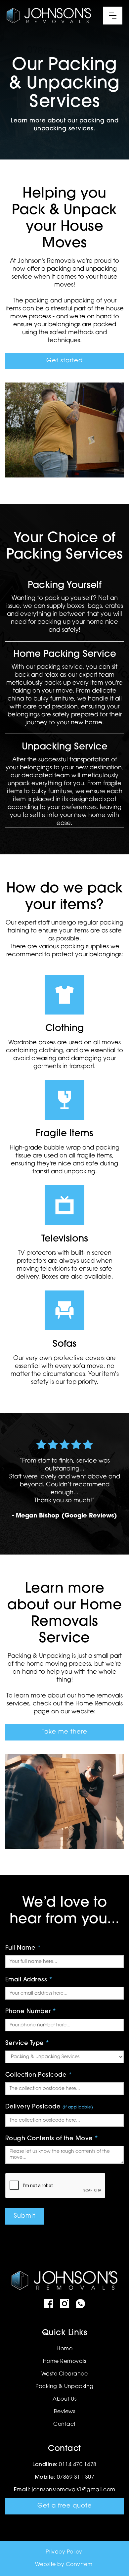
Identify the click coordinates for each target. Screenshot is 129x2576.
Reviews (65, 2412)
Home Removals (65, 2362)
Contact (64, 2424)
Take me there (64, 1732)
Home (64, 2349)
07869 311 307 (76, 2477)
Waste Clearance (65, 2374)
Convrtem (79, 2565)
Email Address (29, 1980)
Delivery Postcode (49, 2107)
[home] (49, 16)
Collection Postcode (39, 2075)
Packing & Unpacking (64, 2387)
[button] (113, 16)
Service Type (27, 2044)
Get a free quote (65, 2506)
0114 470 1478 (78, 2465)
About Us (64, 2399)
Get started (64, 361)
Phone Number (31, 2012)
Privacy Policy (64, 2552)
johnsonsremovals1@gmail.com (74, 2490)
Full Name (23, 1948)
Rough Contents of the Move (52, 2139)
